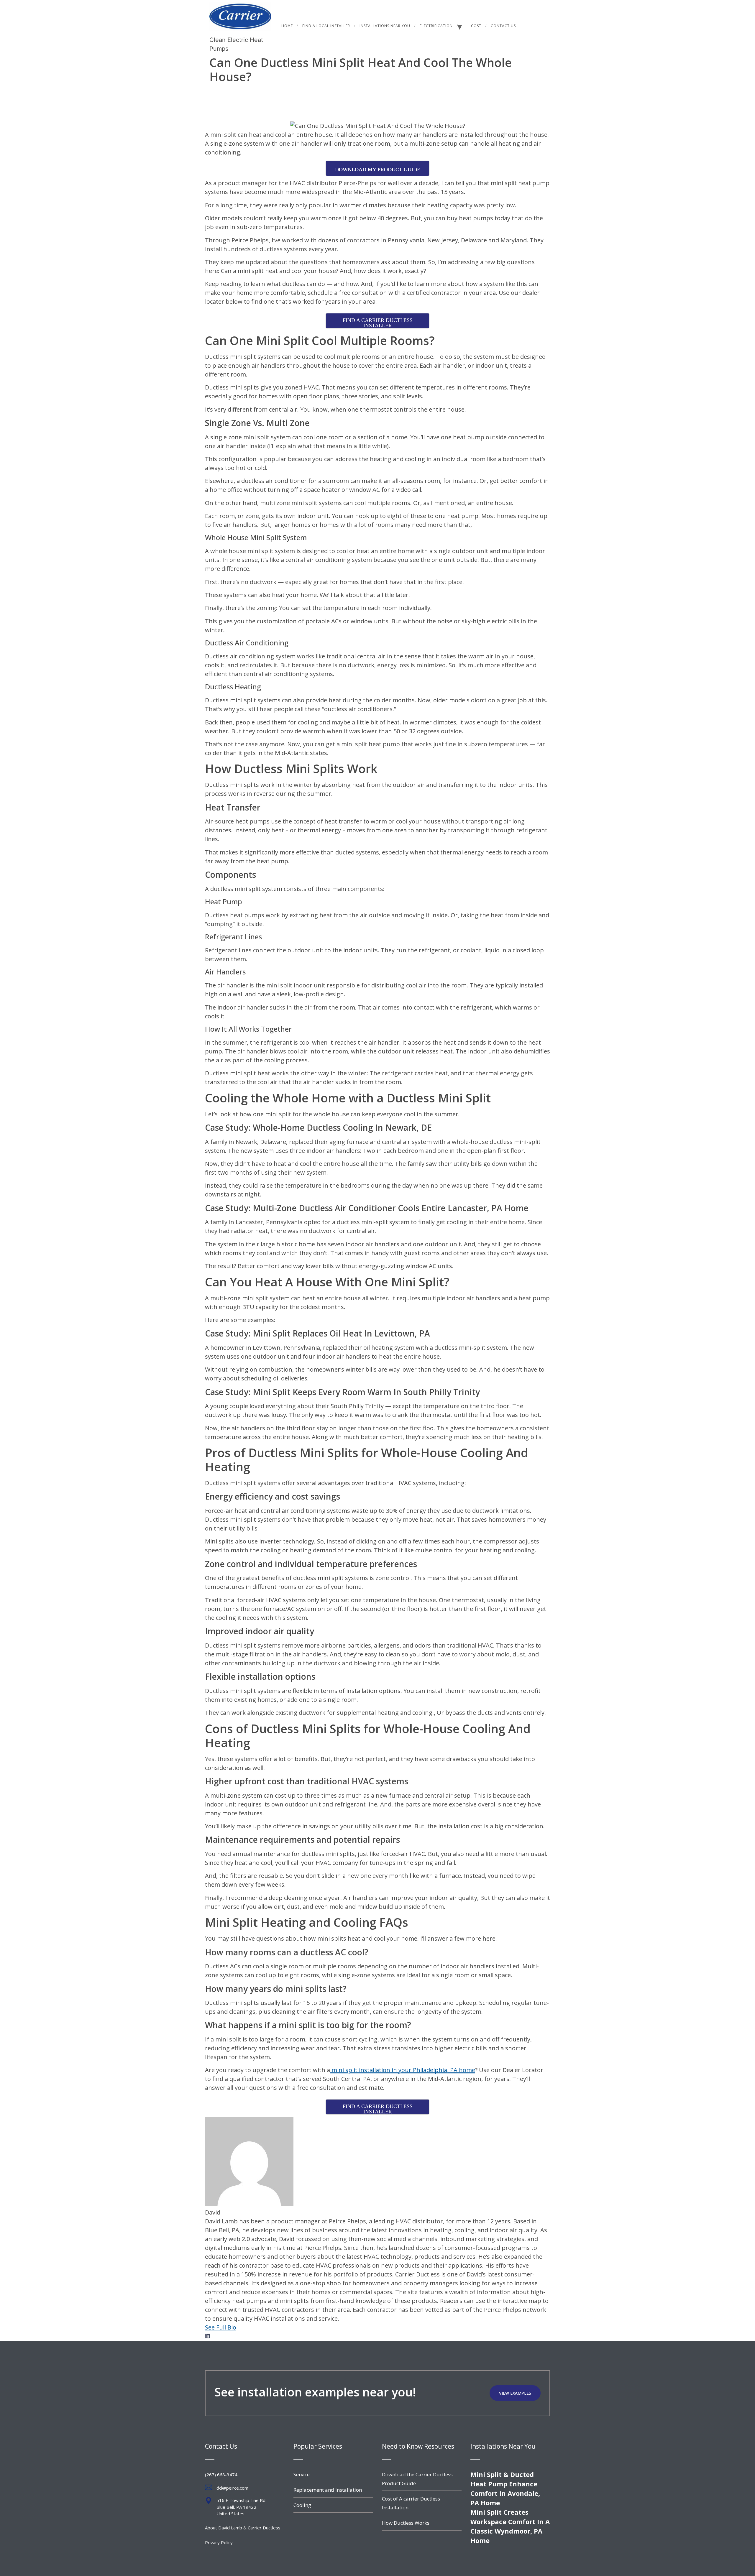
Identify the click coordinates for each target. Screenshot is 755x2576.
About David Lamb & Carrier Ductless (243, 2528)
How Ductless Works (406, 2523)
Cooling (302, 2505)
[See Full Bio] (240, 2327)
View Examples (515, 2393)
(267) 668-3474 (221, 2475)
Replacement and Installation (328, 2490)
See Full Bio (221, 2327)
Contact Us (503, 26)
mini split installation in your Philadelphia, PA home (403, 2070)
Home (287, 26)
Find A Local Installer (326, 26)
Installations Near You (385, 26)
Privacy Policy (219, 2542)
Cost (476, 26)
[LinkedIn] (207, 2336)
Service (302, 2474)
